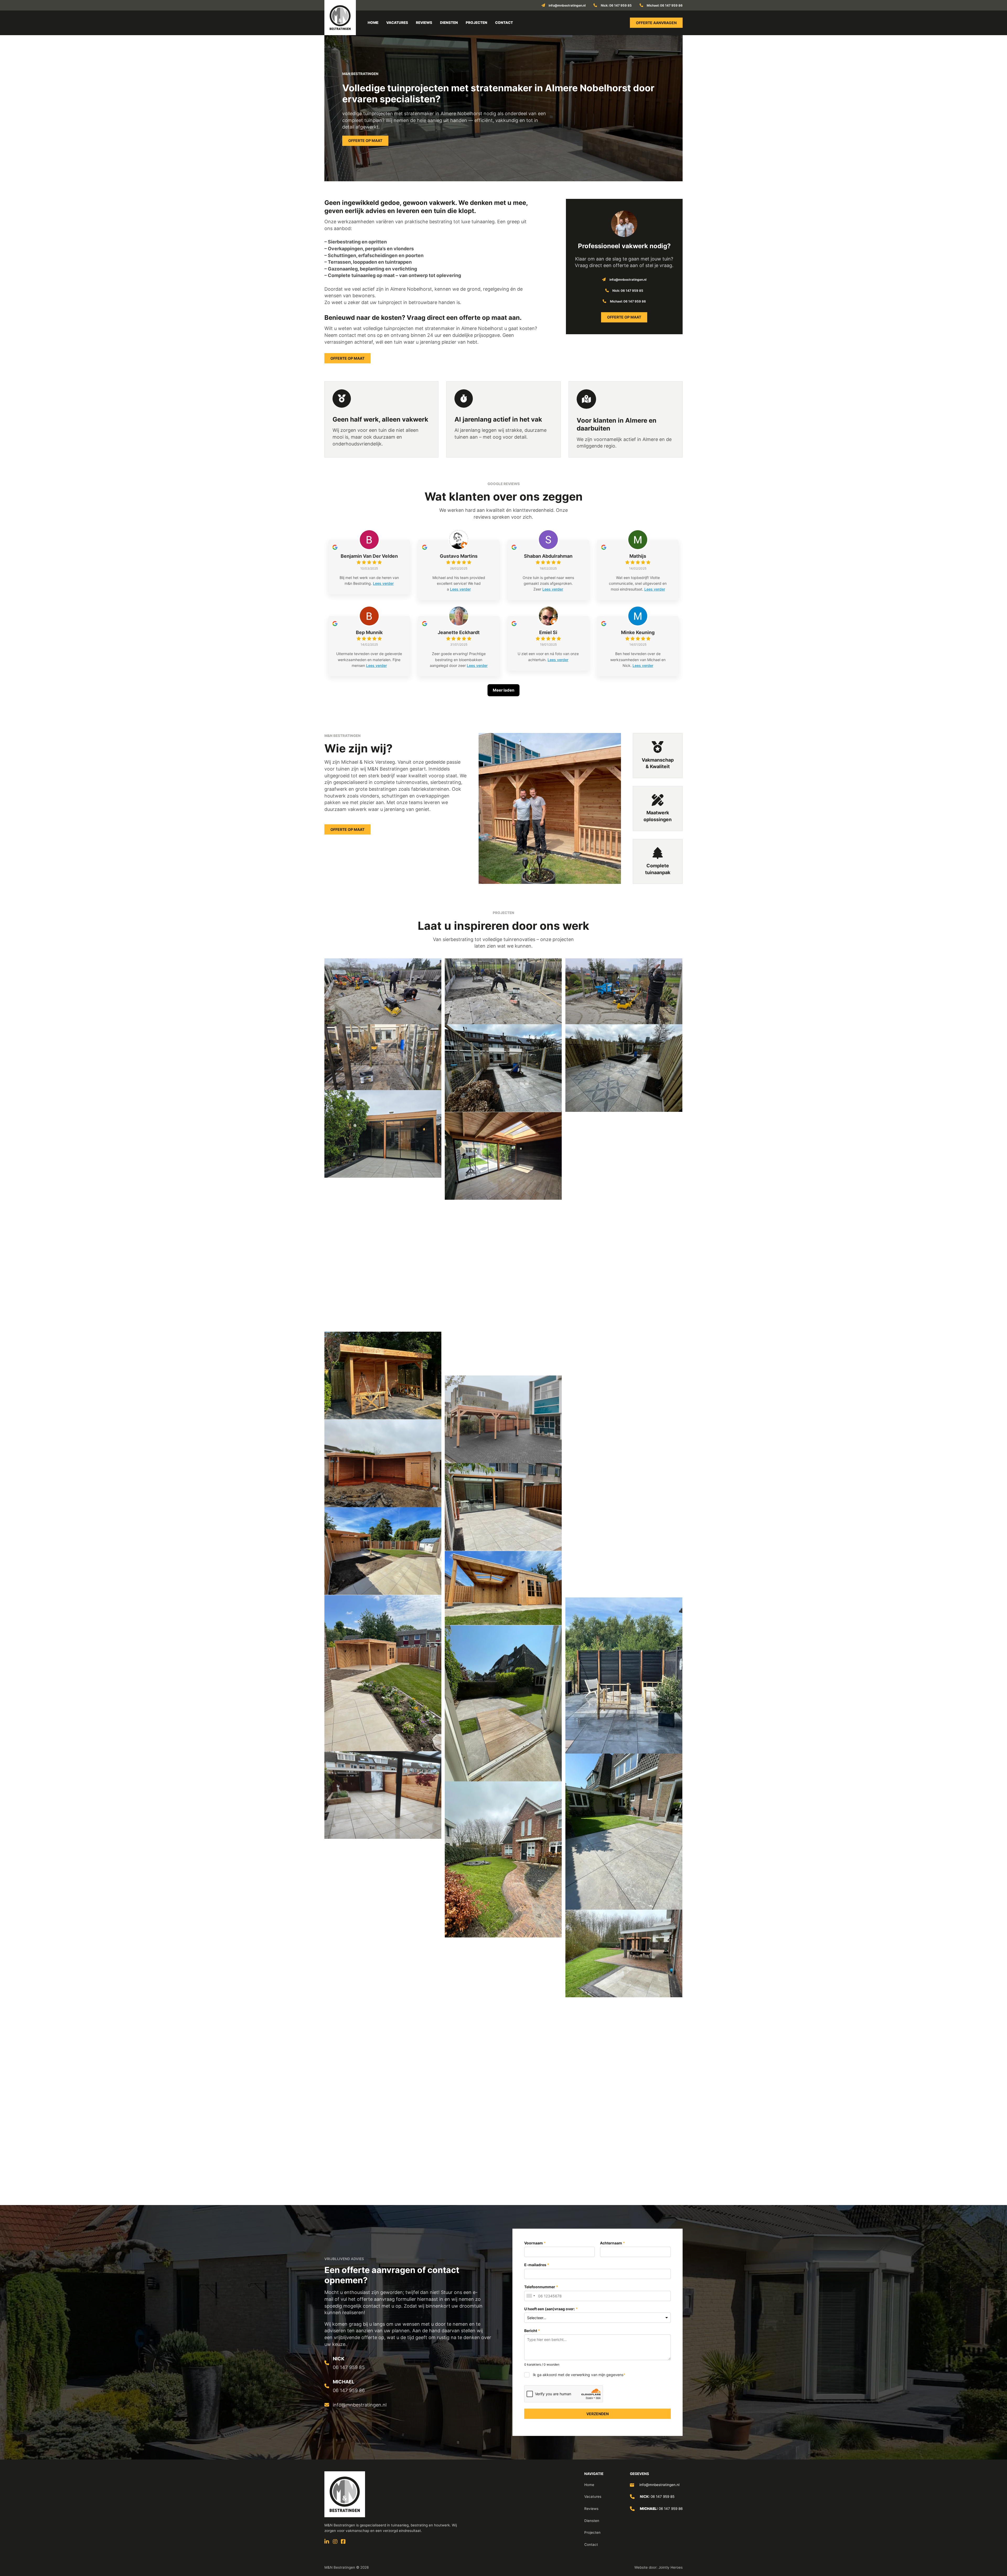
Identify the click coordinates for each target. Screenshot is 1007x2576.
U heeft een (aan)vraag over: (551, 2309)
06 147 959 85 (349, 2367)
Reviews (424, 23)
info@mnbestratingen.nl (659, 2485)
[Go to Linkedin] (327, 2542)
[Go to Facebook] (343, 2542)
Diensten (449, 23)
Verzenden (598, 2414)
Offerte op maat (365, 140)
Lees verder (383, 583)
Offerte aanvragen (656, 23)
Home (373, 23)
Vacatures (397, 23)
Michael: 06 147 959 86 (665, 5)
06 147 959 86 (349, 2390)
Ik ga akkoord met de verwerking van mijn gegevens (579, 2375)
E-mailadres (537, 2265)
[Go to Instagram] (335, 2542)
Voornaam (535, 2243)
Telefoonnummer (541, 2287)
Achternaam (613, 2243)
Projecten (476, 23)
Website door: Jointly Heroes (658, 2567)
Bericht (532, 2331)
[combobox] (531, 2296)
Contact (504, 23)
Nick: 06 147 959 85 (616, 5)
